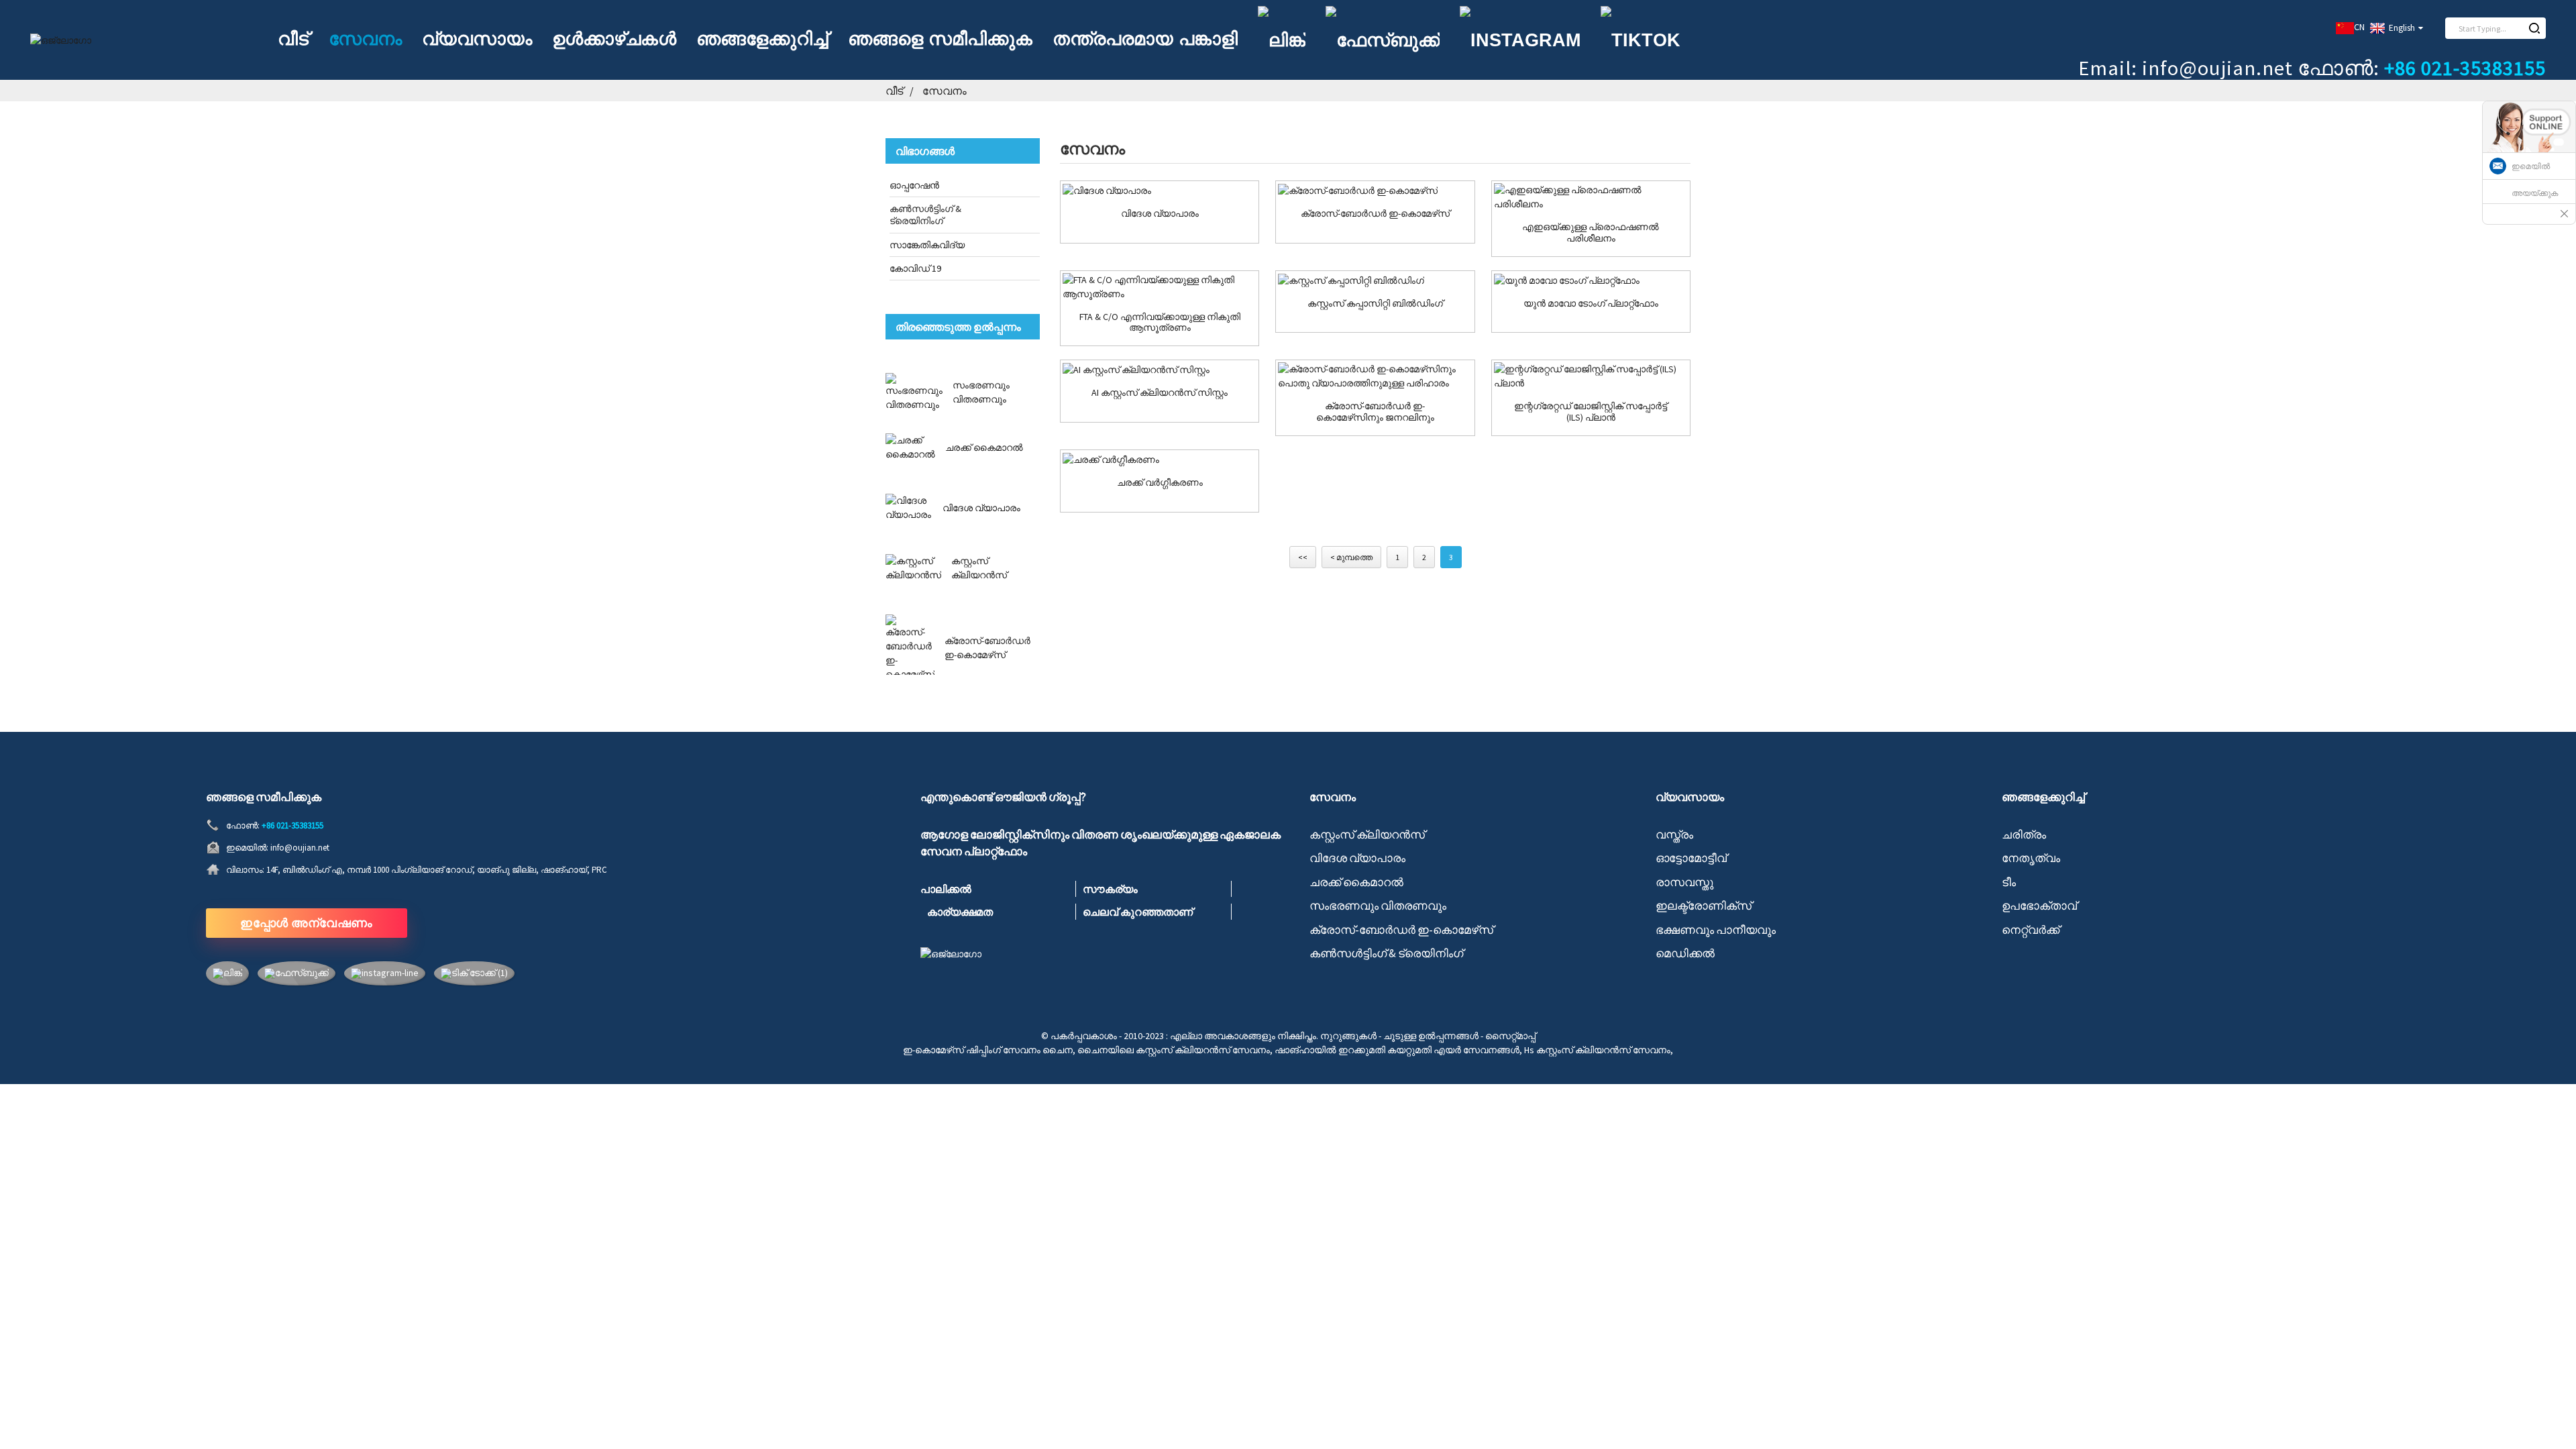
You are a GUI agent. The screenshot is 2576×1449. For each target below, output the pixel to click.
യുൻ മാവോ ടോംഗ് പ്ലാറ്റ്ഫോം (1591, 304)
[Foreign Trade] (1160, 191)
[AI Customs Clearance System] (1160, 370)
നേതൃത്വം (2031, 858)
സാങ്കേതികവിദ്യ (927, 245)
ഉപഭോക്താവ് (2039, 906)
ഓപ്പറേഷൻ (914, 185)
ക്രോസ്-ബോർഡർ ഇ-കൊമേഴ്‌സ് (1375, 214)
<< (1303, 557)
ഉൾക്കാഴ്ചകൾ (614, 39)
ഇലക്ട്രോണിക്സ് (1704, 906)
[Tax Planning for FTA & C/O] (1160, 287)
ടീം (2009, 882)
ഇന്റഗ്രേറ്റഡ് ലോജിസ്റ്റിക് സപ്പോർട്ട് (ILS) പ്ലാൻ (1591, 412)
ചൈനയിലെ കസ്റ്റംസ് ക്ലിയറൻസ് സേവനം (1174, 1050)
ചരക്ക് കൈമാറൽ (984, 447)
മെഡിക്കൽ (1685, 953)
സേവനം (365, 39)
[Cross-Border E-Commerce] (1375, 191)
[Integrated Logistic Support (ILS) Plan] (1591, 376)
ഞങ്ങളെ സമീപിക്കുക (940, 39)
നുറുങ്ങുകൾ (1348, 1036)
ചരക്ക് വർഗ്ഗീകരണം (1160, 483)
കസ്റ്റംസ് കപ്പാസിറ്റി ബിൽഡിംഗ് (1375, 304)
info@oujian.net (300, 848)
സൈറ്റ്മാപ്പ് (1510, 1036)
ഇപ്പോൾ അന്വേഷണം (307, 923)
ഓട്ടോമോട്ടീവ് (1691, 858)
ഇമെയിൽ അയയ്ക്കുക (2535, 180)
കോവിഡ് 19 (915, 268)
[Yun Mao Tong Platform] (1591, 280)
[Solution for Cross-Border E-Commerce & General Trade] (1375, 376)
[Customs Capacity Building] (1375, 280)
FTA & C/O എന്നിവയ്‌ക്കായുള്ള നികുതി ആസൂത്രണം (1160, 323)
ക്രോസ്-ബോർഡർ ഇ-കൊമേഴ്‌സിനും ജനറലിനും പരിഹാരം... (1375, 412)
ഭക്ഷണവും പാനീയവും (1716, 930)
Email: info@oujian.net (2186, 68)
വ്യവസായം (477, 39)
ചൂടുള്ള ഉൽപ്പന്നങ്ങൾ (1431, 1036)
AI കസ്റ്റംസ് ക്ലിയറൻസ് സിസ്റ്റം (1160, 393)
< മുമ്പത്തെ (1351, 557)
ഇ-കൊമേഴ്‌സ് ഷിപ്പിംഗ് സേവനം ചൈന (988, 1050)
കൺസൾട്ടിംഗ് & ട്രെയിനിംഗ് (925, 215)
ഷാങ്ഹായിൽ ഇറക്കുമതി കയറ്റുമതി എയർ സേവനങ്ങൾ (1397, 1050)
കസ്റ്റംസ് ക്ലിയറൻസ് (1367, 835)
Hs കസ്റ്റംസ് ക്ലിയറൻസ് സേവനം (1597, 1050)
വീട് (293, 39)
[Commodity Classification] (1160, 460)
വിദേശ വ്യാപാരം (981, 508)
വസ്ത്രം (1674, 835)
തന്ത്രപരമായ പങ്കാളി (1145, 39)
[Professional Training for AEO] (1591, 197)
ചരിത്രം (2024, 835)
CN (2359, 27)
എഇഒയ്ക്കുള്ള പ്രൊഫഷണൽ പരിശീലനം (1591, 233)
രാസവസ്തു (1684, 882)
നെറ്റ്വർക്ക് (2031, 930)
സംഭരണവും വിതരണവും (1378, 906)
